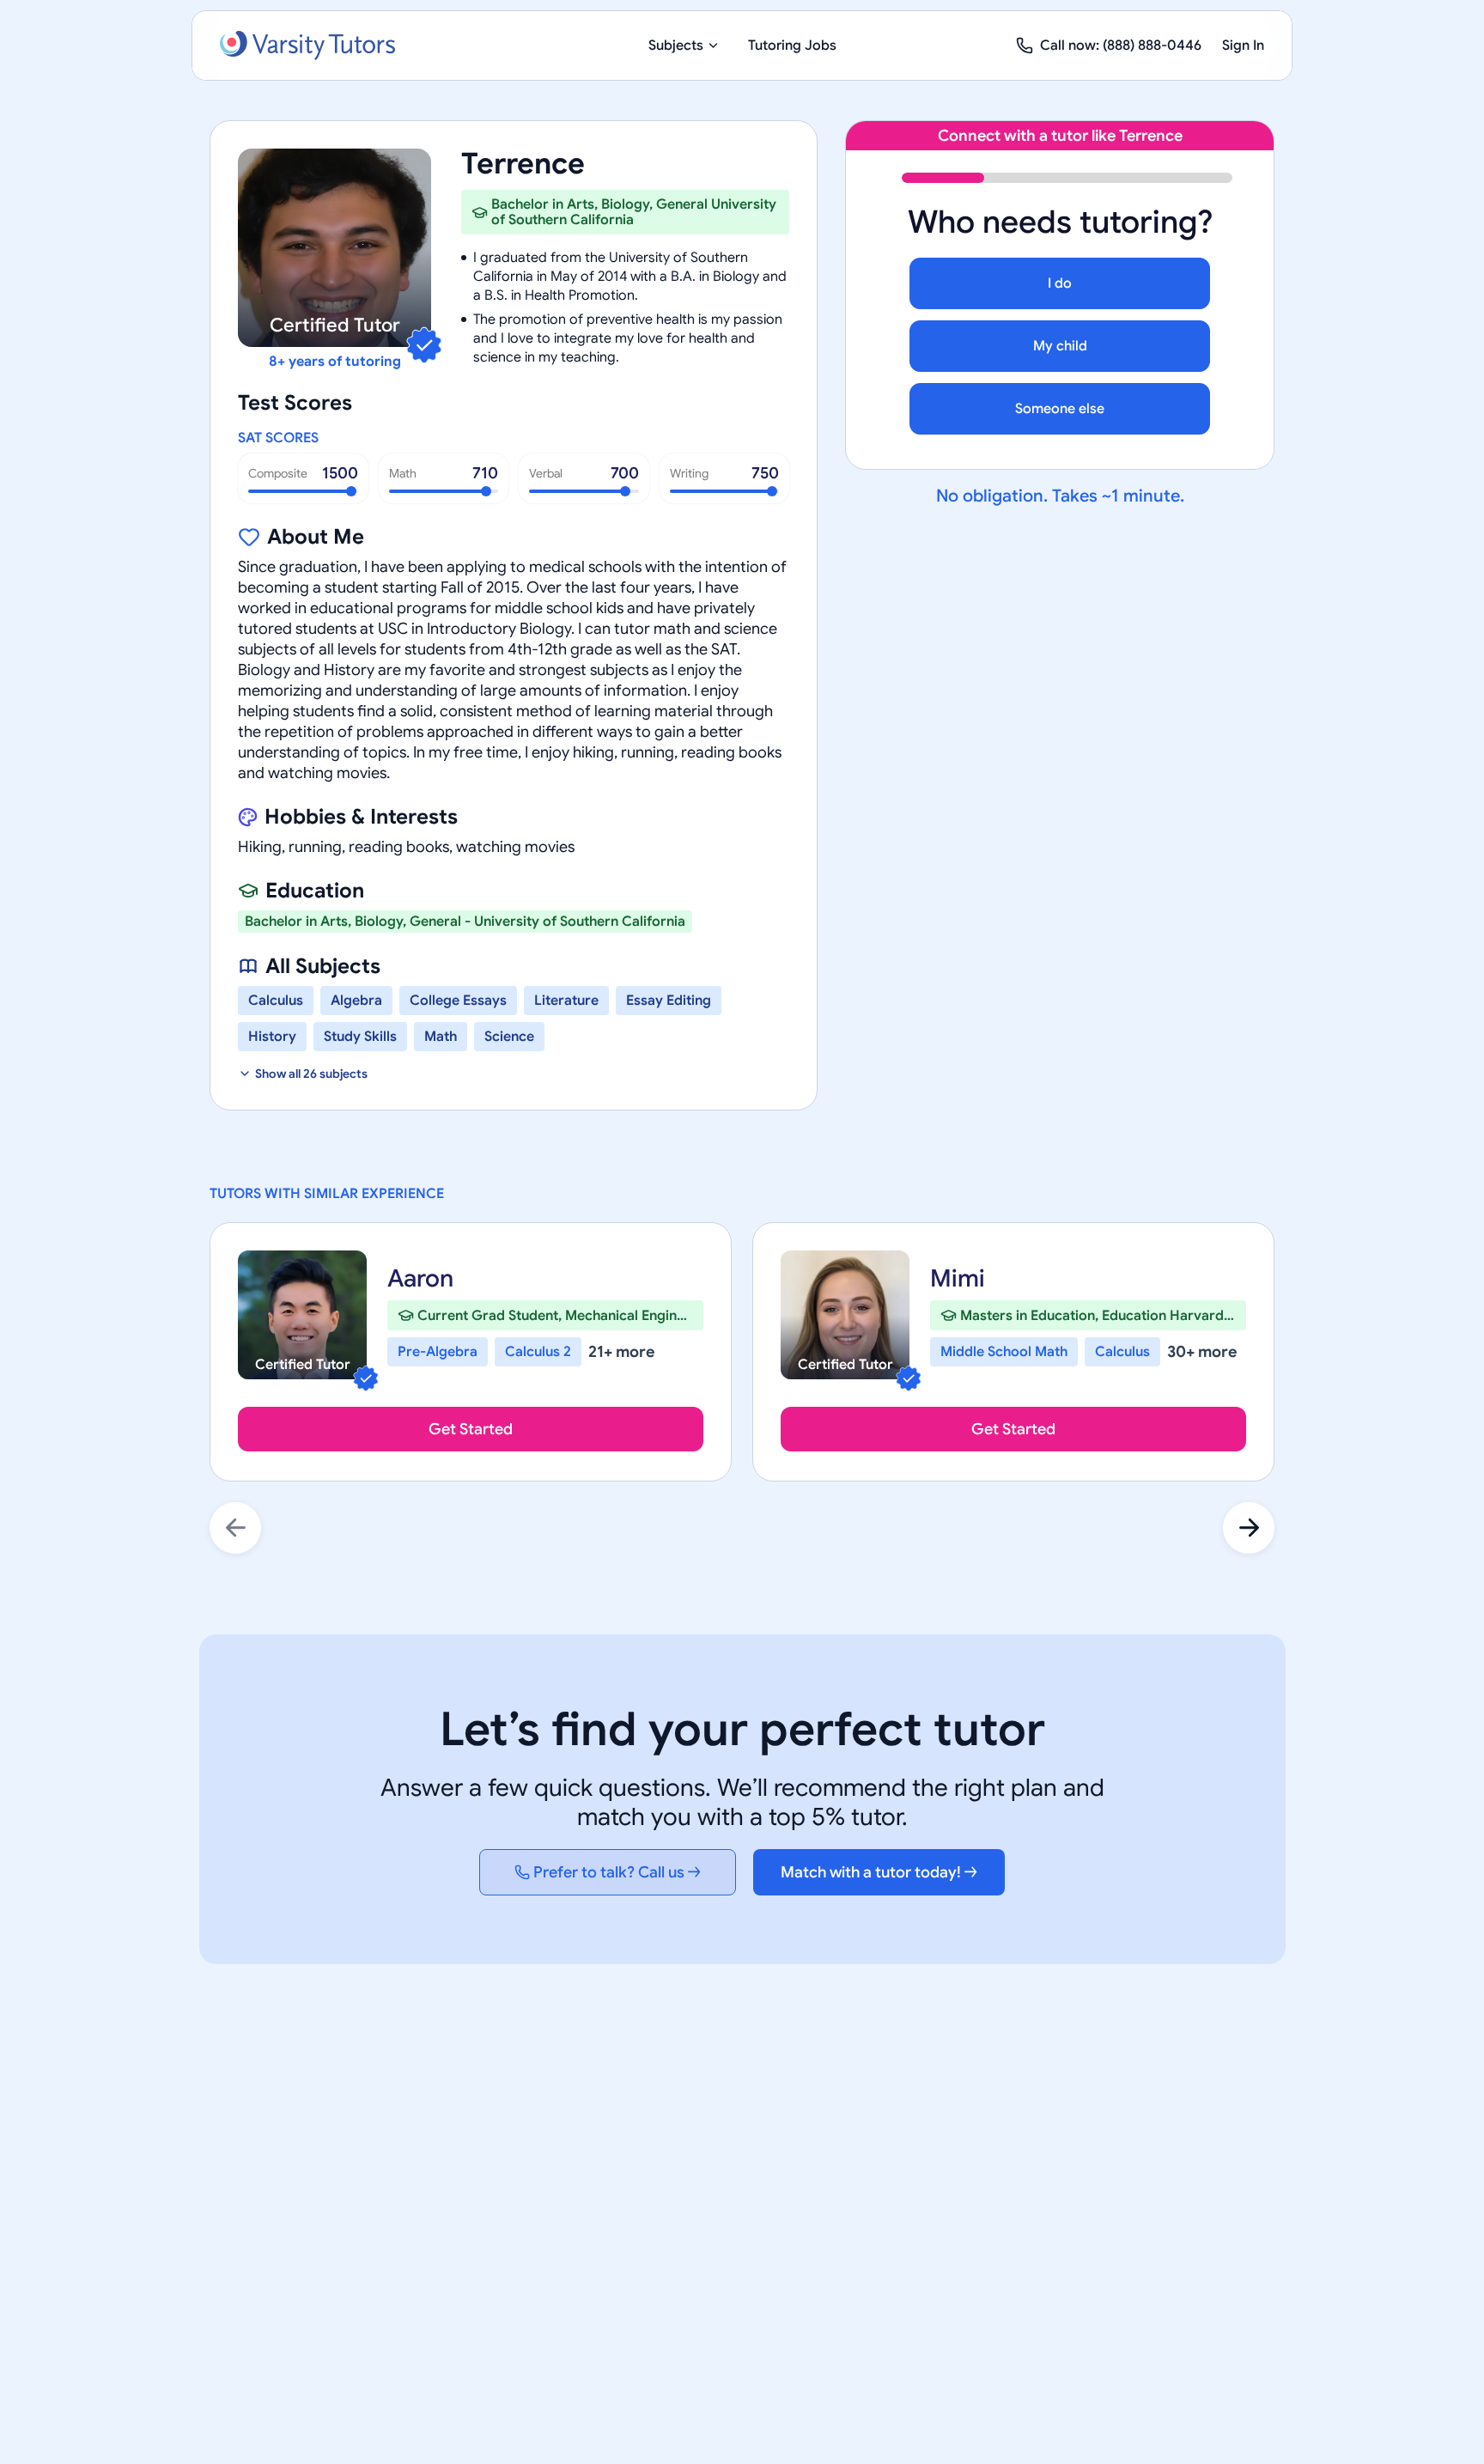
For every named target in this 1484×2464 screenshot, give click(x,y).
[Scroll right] (1249, 1528)
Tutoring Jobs (792, 46)
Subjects (676, 46)
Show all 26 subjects (311, 1074)
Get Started (471, 1429)
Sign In (1243, 46)
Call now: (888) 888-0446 (1121, 46)
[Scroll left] (235, 1528)
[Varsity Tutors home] (307, 46)
